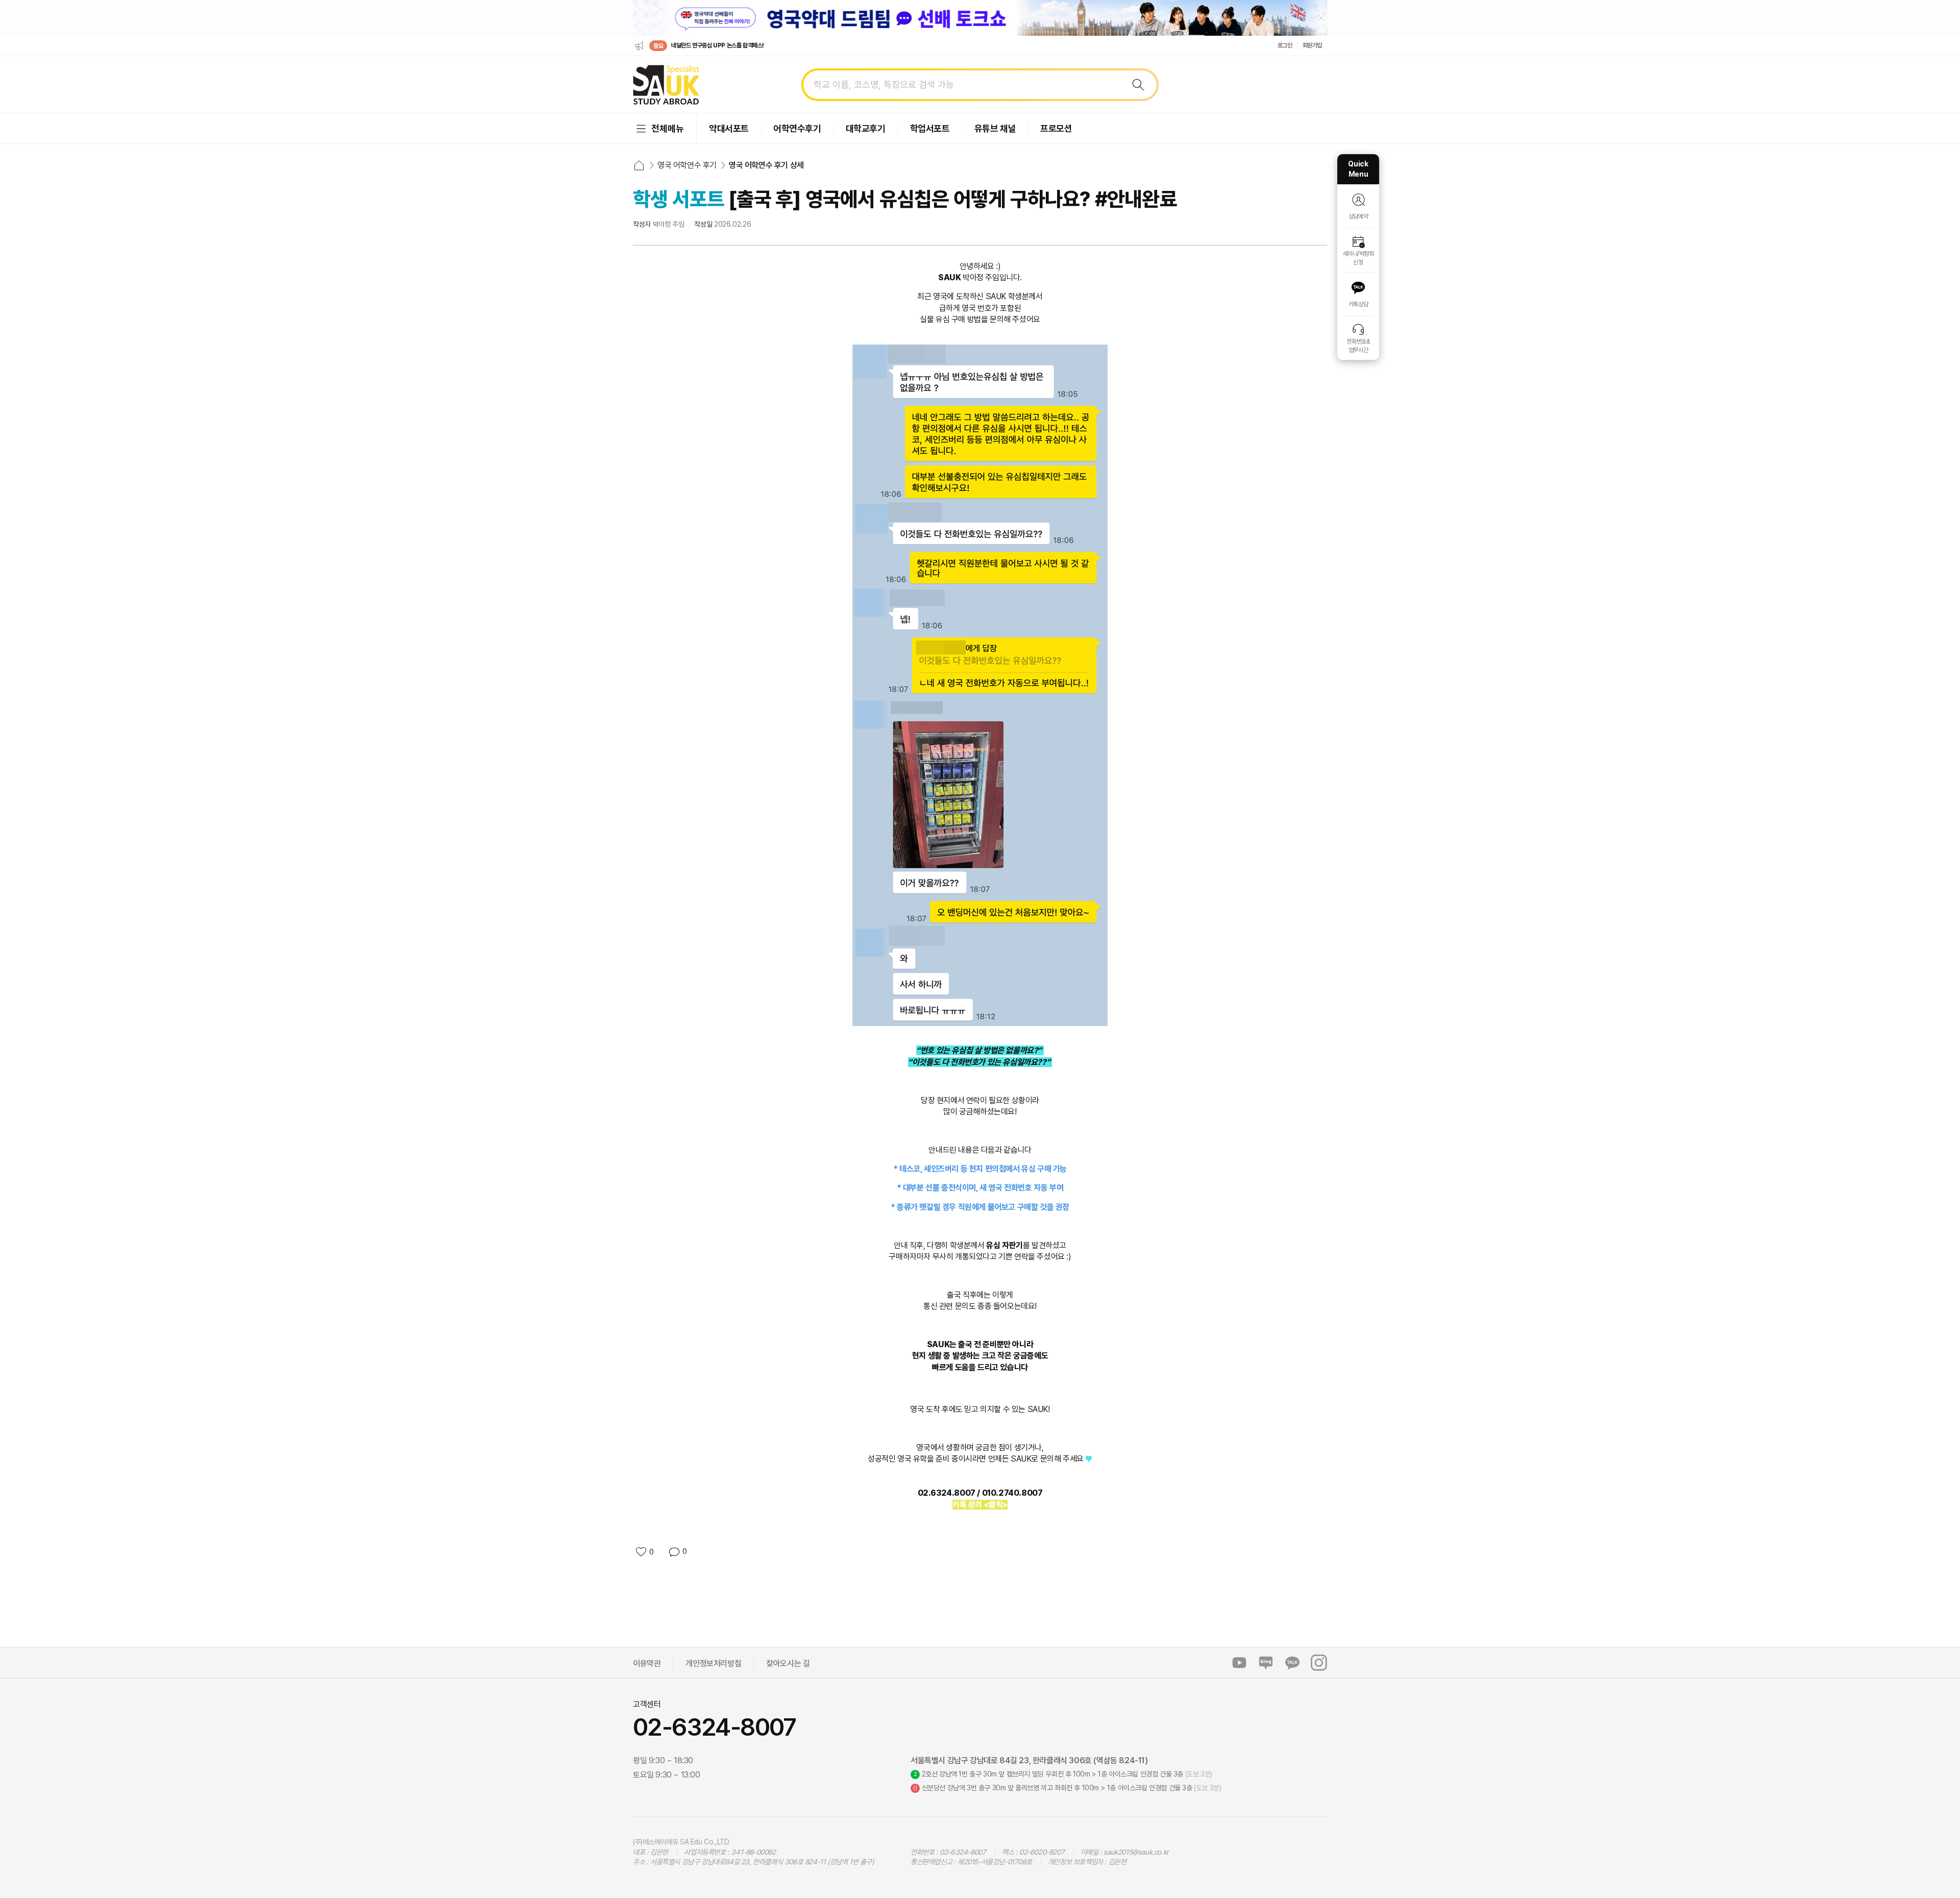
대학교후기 (866, 128)
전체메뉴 (668, 128)
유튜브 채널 (995, 128)
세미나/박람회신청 (1358, 258)
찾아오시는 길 (788, 1663)
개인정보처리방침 (713, 1663)
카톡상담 (1358, 304)
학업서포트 (930, 128)
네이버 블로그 (1266, 1663)
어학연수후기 (797, 128)
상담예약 (1358, 216)
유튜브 (1239, 1663)
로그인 (1285, 45)
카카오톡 (1292, 1663)
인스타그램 (1319, 1663)
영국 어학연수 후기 (687, 165)
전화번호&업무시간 (1358, 346)
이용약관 (647, 1663)
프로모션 (1056, 128)
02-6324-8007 (715, 1727)
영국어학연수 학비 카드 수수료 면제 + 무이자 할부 (727, 45)
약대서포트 (729, 128)
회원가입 (1312, 45)
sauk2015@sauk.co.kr (1136, 1852)
